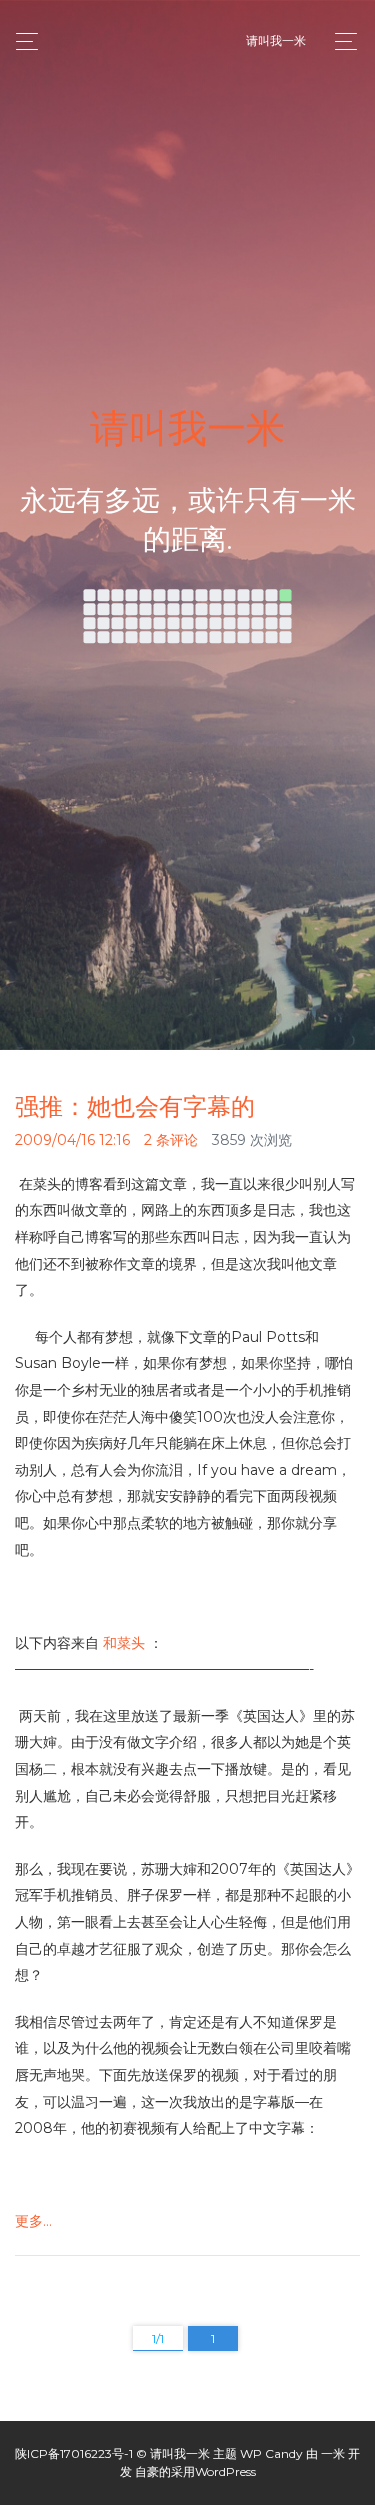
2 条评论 (171, 1140)
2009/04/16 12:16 (72, 1140)
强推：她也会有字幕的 (135, 1106)
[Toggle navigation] (340, 41)
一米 (333, 2453)
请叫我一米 (276, 40)
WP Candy (271, 2453)
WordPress (225, 2471)
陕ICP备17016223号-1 (74, 2453)
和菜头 (124, 1643)
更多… (33, 2221)
